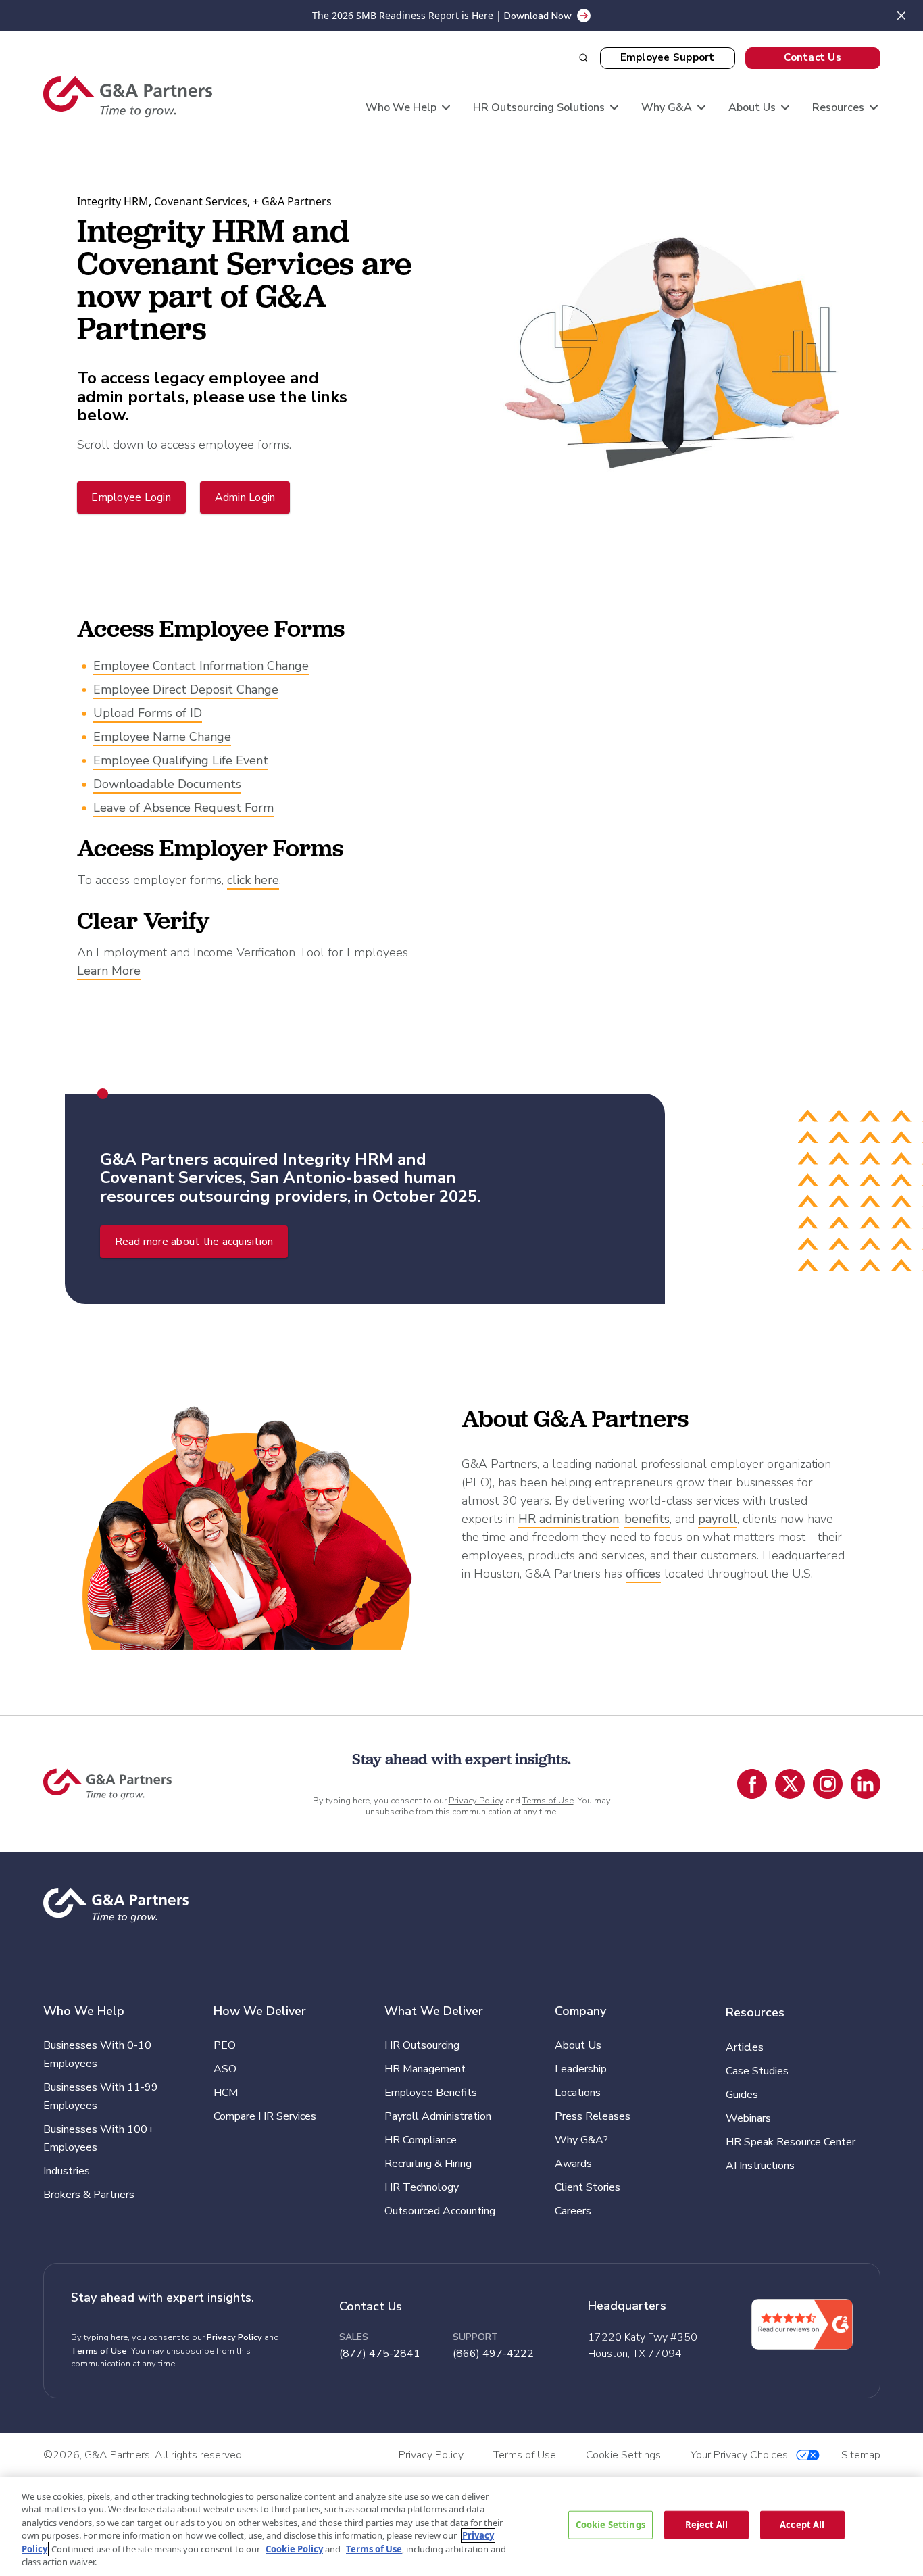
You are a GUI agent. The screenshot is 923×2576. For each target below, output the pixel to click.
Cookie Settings (610, 2525)
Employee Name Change (162, 737)
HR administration (569, 1519)
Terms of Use (548, 1801)
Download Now (538, 16)
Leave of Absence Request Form (183, 808)
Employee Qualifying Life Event (181, 760)
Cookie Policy (294, 2549)
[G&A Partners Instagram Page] (828, 1784)
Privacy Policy (476, 1801)
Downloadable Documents (167, 784)
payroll (718, 1519)
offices (643, 1574)
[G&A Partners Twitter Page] (790, 1784)
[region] (461, 2526)
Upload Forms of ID (148, 713)
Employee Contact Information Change (201, 666)
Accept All (802, 2525)
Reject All (706, 2525)
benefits (647, 1519)
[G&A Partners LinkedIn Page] (866, 1784)
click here (253, 880)
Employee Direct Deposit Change (186, 689)
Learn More (109, 971)
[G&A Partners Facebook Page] (752, 1784)
